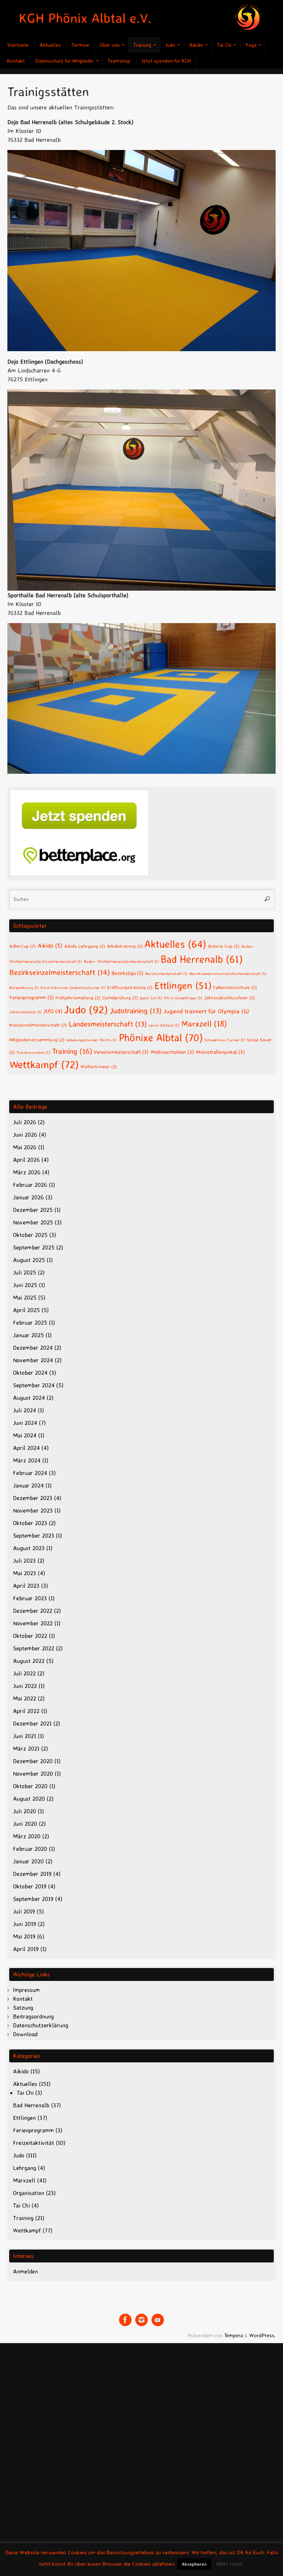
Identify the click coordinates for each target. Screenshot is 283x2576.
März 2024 (27, 1460)
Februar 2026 (30, 1185)
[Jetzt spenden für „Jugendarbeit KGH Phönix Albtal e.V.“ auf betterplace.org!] (79, 874)
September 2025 (34, 1247)
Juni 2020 (25, 1824)
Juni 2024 (25, 1423)
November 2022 (33, 1623)
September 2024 (34, 1385)
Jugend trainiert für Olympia (206, 1011)
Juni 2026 (25, 1135)
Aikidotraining (125, 946)
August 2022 (29, 1661)
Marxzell (204, 1024)
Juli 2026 (25, 1122)
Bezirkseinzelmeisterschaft (60, 972)
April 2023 (26, 1586)
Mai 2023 (25, 1573)
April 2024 (26, 1448)
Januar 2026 (28, 1197)
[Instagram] (141, 2320)
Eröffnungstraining (130, 987)
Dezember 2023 (33, 1498)
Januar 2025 (28, 1335)
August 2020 (29, 1799)
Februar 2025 (30, 1322)
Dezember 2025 (33, 1210)
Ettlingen (183, 985)
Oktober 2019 (30, 1886)
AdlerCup (22, 946)
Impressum (26, 1990)
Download (25, 2034)
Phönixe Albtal (161, 1037)
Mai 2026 (25, 1147)
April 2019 (26, 1949)
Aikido (50, 946)
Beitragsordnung (33, 2016)
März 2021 (26, 1748)
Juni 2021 (25, 1736)
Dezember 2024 (33, 1348)
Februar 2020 (30, 1849)
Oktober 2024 (30, 1373)
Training (72, 1051)
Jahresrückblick (25, 1012)
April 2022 (26, 1711)
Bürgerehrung (24, 988)
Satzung (23, 2007)
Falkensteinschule (235, 987)
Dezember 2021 (32, 1723)
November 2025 (33, 1222)
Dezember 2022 (33, 1611)
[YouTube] (158, 2320)
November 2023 (33, 1510)
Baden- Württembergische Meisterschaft (121, 961)
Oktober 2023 (30, 1523)
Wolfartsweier (99, 1066)
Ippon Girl (151, 998)
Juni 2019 (25, 1924)
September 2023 (34, 1535)
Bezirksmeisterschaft (166, 974)
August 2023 (29, 1548)
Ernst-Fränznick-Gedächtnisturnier (73, 988)
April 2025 (26, 1310)
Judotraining (136, 1011)
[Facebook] (125, 2320)
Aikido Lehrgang (85, 946)
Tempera (233, 2335)
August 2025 (29, 1260)
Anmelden (25, 2271)
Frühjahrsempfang (78, 997)
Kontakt (23, 1999)
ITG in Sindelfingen (183, 998)
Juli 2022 (24, 1673)
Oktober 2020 (30, 1786)
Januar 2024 (28, 1485)
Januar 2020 (28, 1861)
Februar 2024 (30, 1473)
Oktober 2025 (30, 1235)
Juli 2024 (25, 1410)
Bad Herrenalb (202, 959)
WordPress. (262, 2335)
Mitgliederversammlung (37, 1039)
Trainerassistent (33, 1052)
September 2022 (34, 1648)
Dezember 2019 (32, 1874)
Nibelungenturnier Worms (92, 1040)
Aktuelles (175, 944)
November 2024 (33, 1360)
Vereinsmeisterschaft (121, 1052)
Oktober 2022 (30, 1636)
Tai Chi (25, 2093)
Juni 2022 (25, 1686)
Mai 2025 (25, 1297)
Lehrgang (25, 2168)
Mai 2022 (25, 1698)
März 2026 (27, 1172)
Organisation (29, 2193)
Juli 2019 (24, 1911)
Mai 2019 (24, 1936)
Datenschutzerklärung (41, 2025)
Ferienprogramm (32, 997)
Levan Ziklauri (164, 1025)
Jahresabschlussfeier (230, 997)
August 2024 (29, 1398)
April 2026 (26, 1160)
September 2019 (33, 1899)
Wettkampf (44, 1064)
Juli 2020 (25, 1811)
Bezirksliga (127, 973)
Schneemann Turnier (225, 1040)
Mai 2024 (25, 1435)
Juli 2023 (24, 1560)
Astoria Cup (224, 946)
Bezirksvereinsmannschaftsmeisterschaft (228, 974)
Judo (86, 1009)
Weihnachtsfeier (172, 1052)
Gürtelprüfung (120, 997)
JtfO (53, 1011)
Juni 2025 (25, 1285)
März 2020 (27, 1836)
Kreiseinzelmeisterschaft (38, 1025)
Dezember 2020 (33, 1761)
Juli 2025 (25, 1272)
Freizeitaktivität (34, 2143)
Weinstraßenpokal (220, 1052)
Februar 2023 (30, 1598)
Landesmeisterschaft (108, 1024)
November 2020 (33, 1773)
